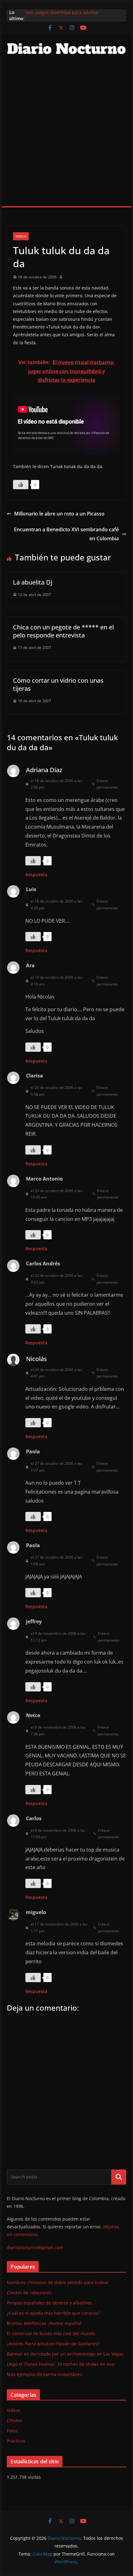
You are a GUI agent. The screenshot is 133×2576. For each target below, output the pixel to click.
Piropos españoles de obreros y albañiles (49, 2303)
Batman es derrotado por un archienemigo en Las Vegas (65, 2354)
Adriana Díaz (44, 770)
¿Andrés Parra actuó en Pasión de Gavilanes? (53, 2344)
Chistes (14, 2420)
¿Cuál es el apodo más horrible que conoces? (53, 2313)
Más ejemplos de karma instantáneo (45, 2374)
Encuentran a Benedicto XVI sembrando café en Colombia (66, 534)
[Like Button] (21, 485)
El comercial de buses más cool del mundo (51, 2333)
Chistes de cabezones (29, 2293)
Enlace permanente (107, 784)
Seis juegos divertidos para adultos (62, 12)
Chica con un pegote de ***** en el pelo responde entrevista (63, 631)
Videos (21, 236)
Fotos (12, 2431)
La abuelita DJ (33, 582)
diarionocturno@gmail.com (35, 2247)
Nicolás (36, 1359)
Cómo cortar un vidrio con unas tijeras (58, 684)
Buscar (119, 2177)
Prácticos (16, 2441)
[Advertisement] (66, 137)
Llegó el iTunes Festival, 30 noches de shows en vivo (61, 2364)
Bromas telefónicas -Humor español (44, 2323)
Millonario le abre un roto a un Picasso (59, 514)
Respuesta (36, 875)
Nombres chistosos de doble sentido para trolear (58, 2282)
